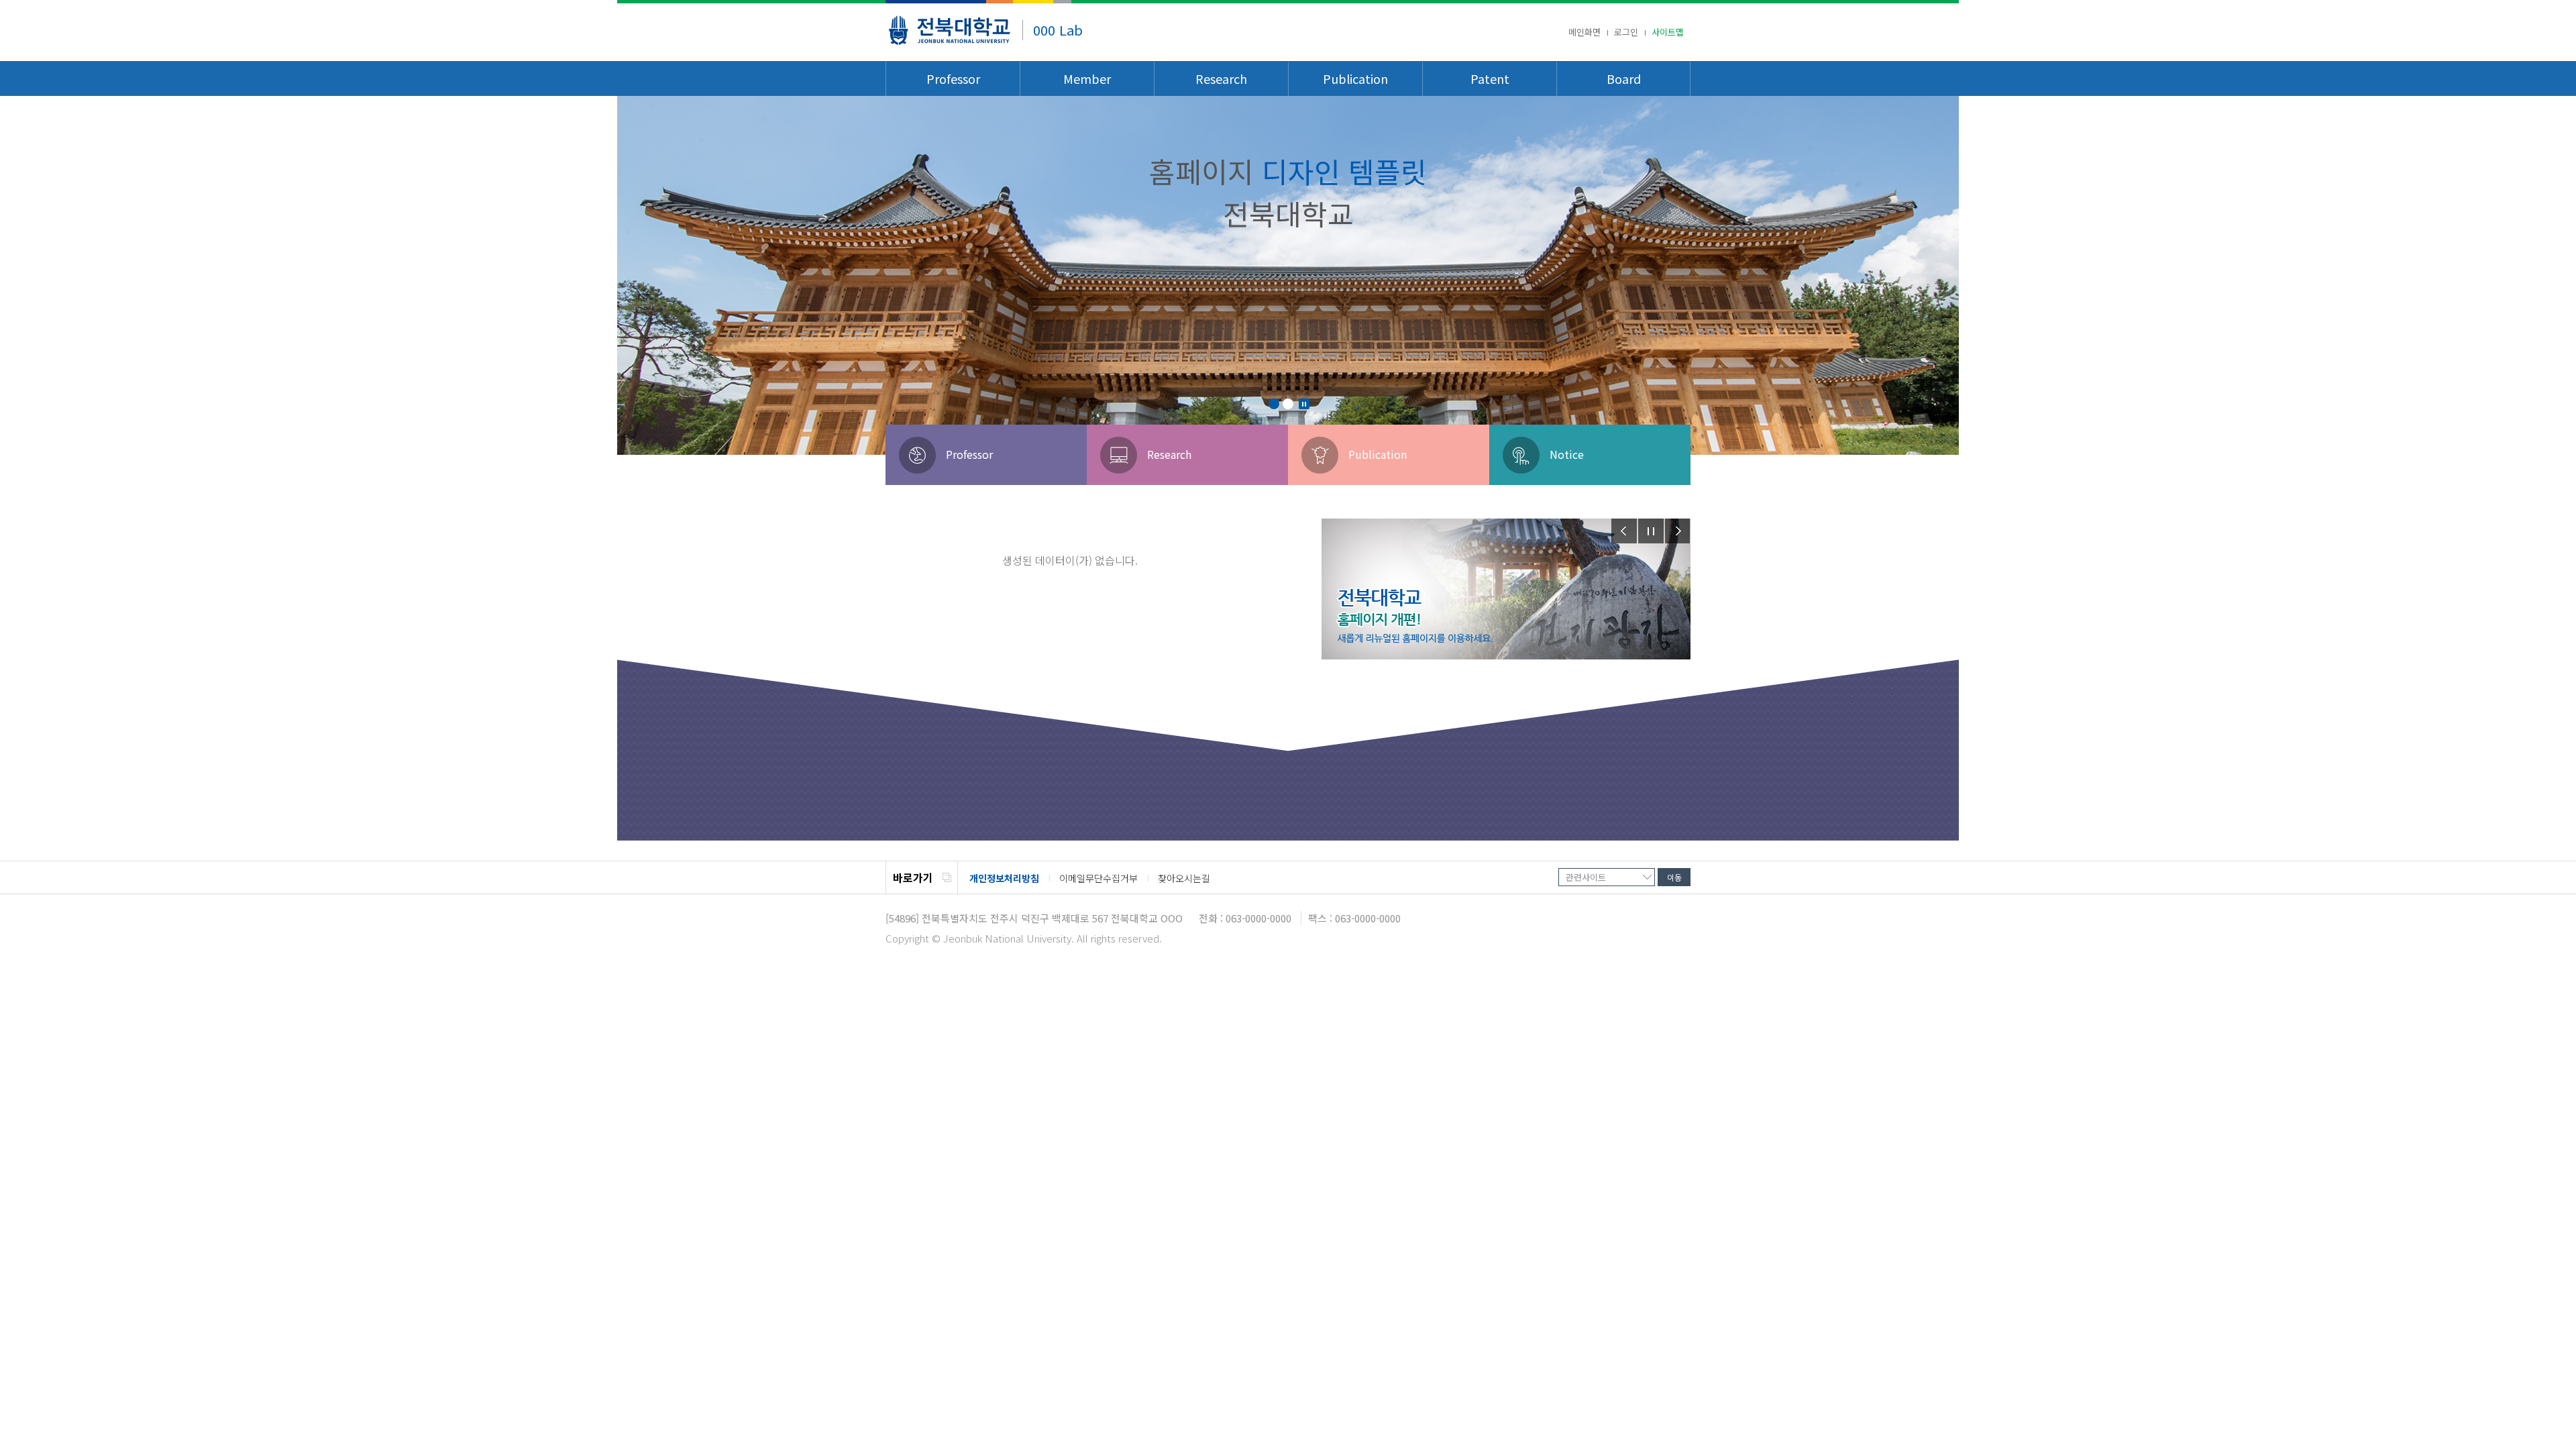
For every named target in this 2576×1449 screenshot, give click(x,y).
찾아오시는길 (1184, 878)
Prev (1624, 531)
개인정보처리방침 (1004, 878)
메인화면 (1585, 32)
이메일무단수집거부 (1098, 878)
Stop (1304, 404)
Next (1678, 531)
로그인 (1626, 32)
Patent (1490, 78)
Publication (1355, 78)
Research (1221, 78)
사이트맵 (1668, 32)
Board (1624, 78)
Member (1087, 78)
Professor (953, 78)
